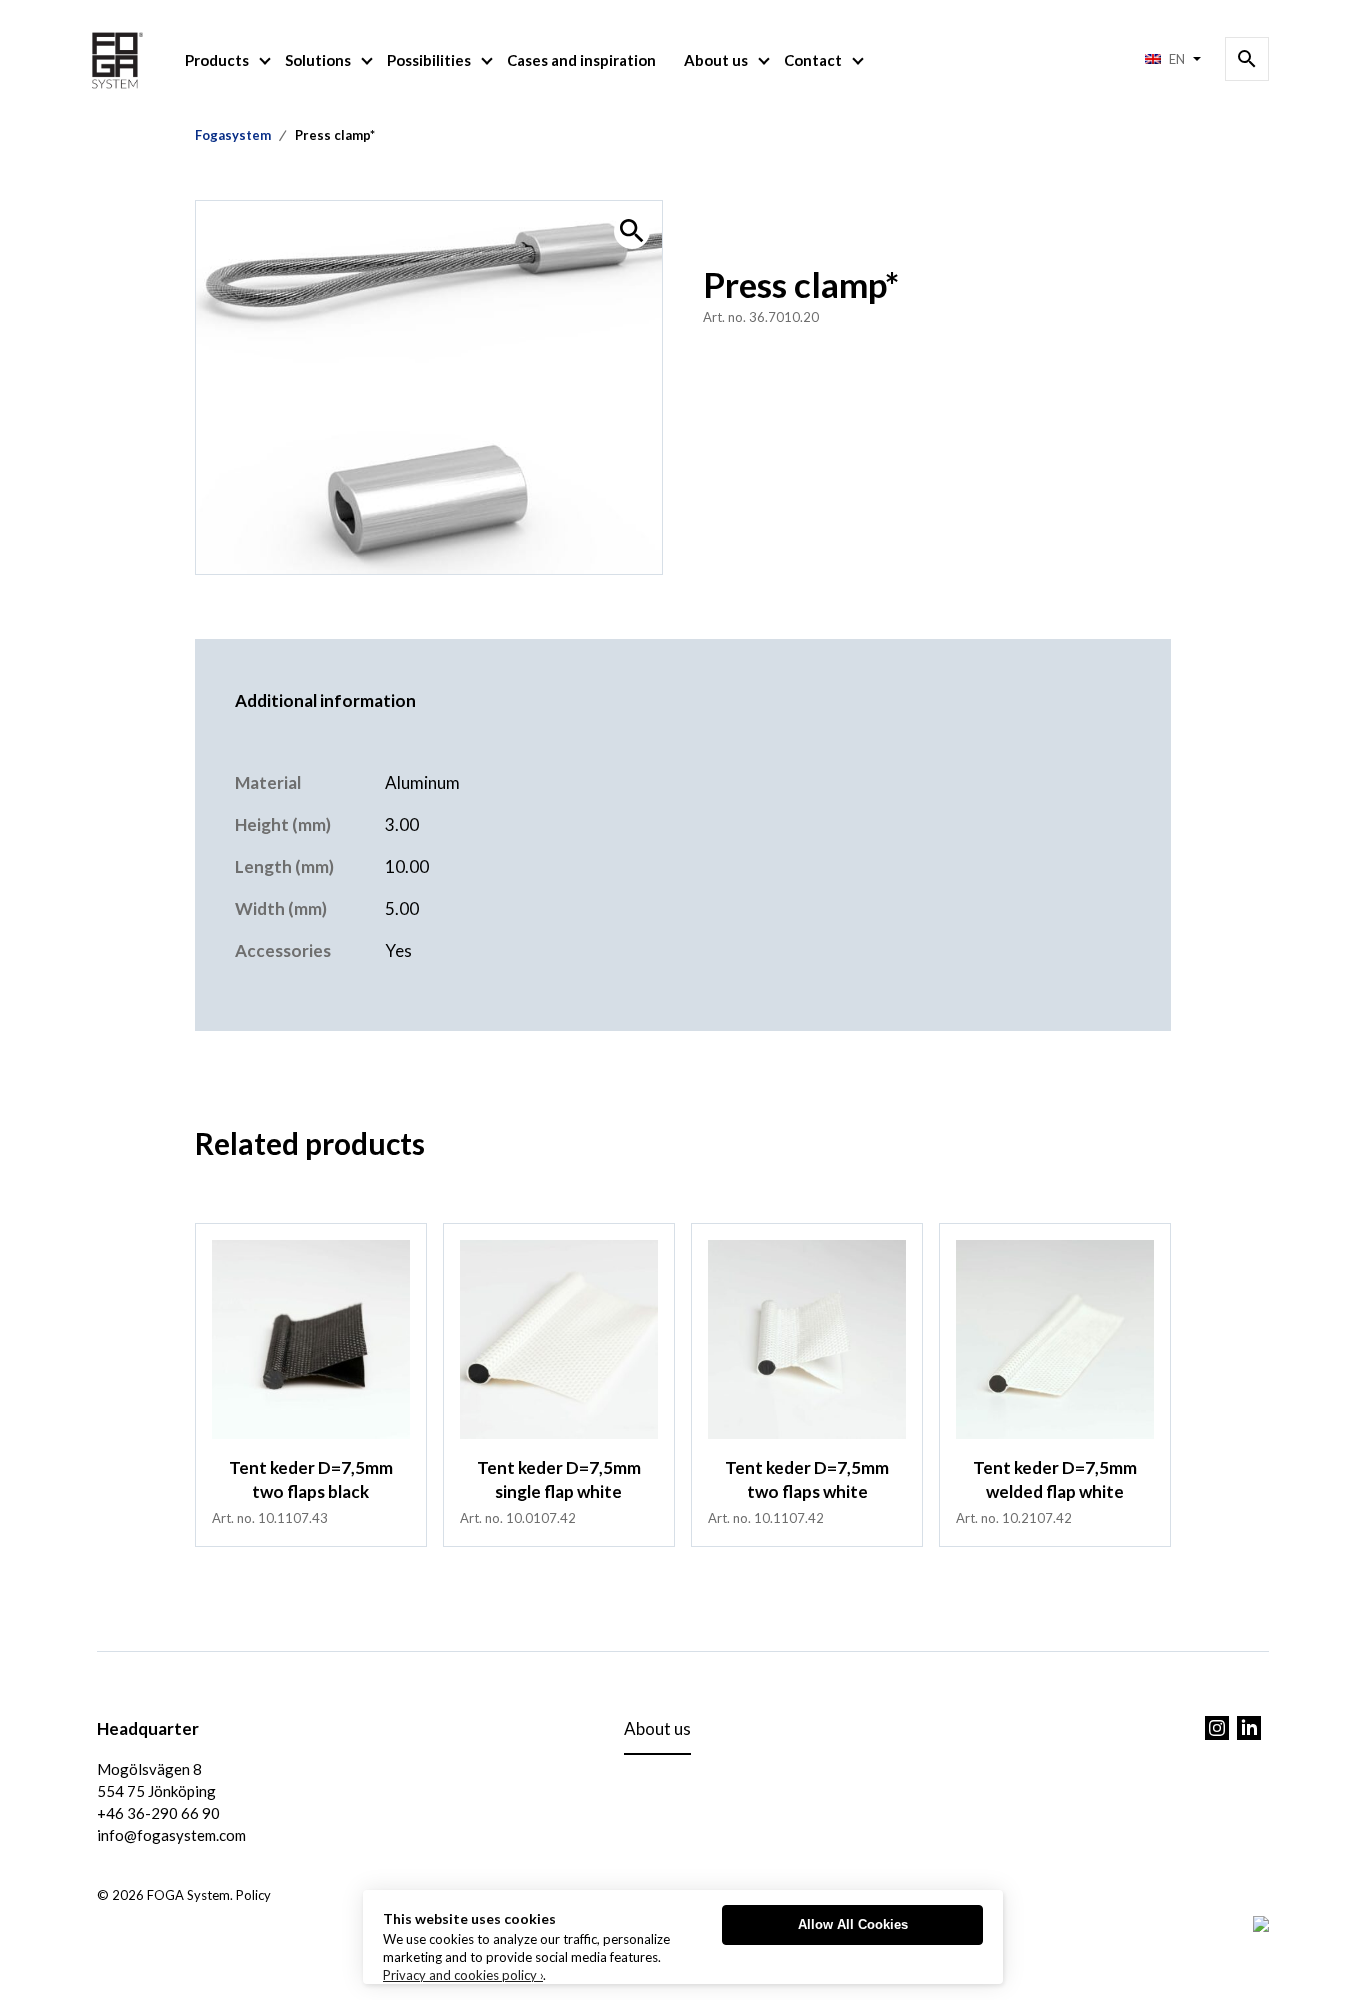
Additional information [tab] (325, 700)
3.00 (402, 824)
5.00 (402, 908)
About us (716, 60)
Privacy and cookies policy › (463, 1975)
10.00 (407, 866)
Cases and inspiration (581, 60)
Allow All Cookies (853, 1924)
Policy (253, 1895)
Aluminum (422, 782)
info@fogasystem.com (171, 1835)
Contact (813, 60)
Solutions (318, 60)
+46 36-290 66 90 (158, 1813)
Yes (398, 950)
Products (217, 60)
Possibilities (429, 60)
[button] (632, 231)
